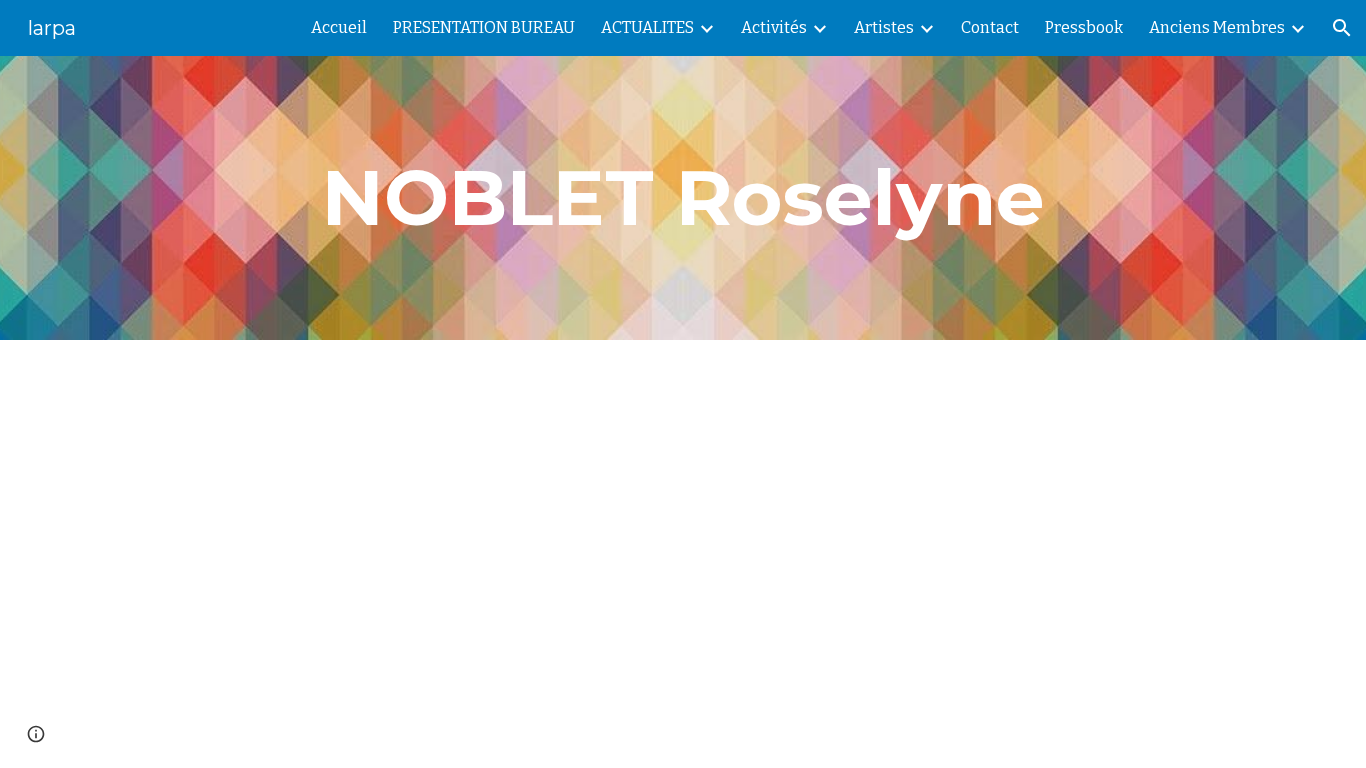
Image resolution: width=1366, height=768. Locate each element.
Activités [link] (774, 27)
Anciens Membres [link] (1217, 27)
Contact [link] (990, 27)
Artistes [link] (884, 27)
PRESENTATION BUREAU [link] (484, 27)
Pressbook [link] (1084, 27)
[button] (1342, 28)
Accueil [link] (339, 27)
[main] (683, 198)
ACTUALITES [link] (647, 27)
